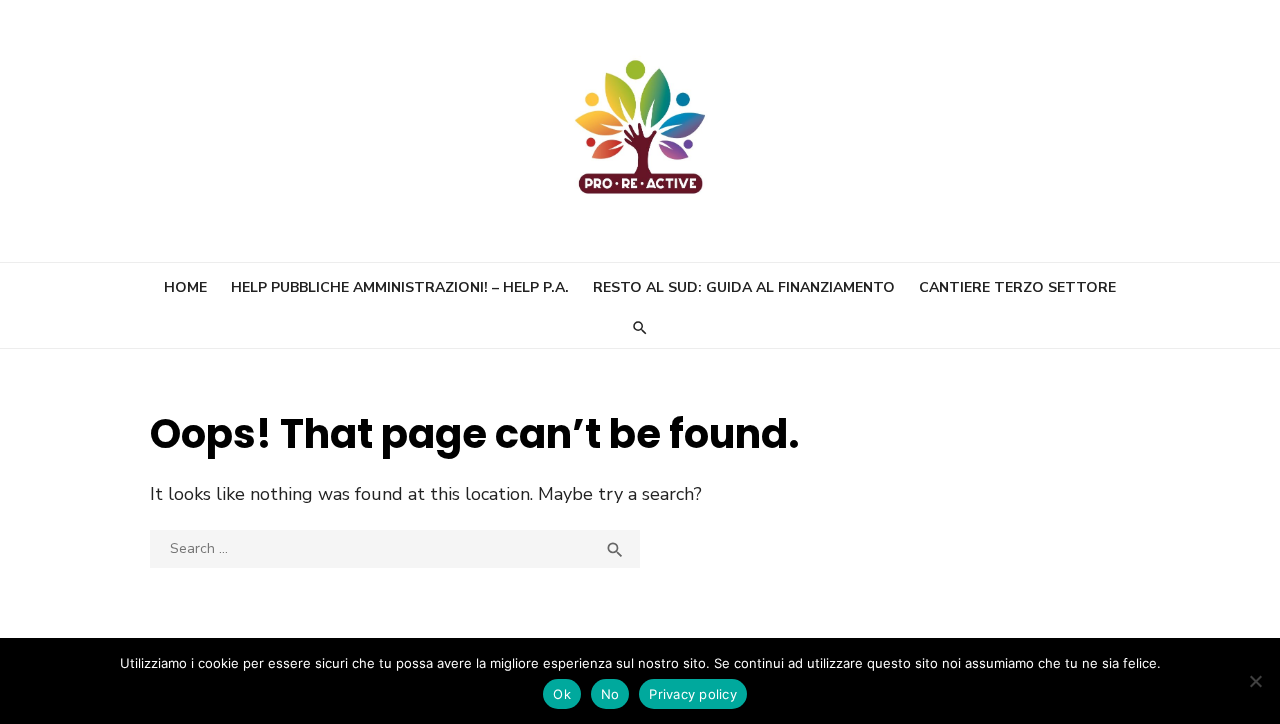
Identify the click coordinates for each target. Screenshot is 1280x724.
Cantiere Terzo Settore (1017, 287)
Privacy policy (693, 694)
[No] (1255, 681)
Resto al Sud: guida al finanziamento (744, 287)
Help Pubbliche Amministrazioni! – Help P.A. (400, 287)
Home (185, 287)
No (610, 694)
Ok (562, 694)
